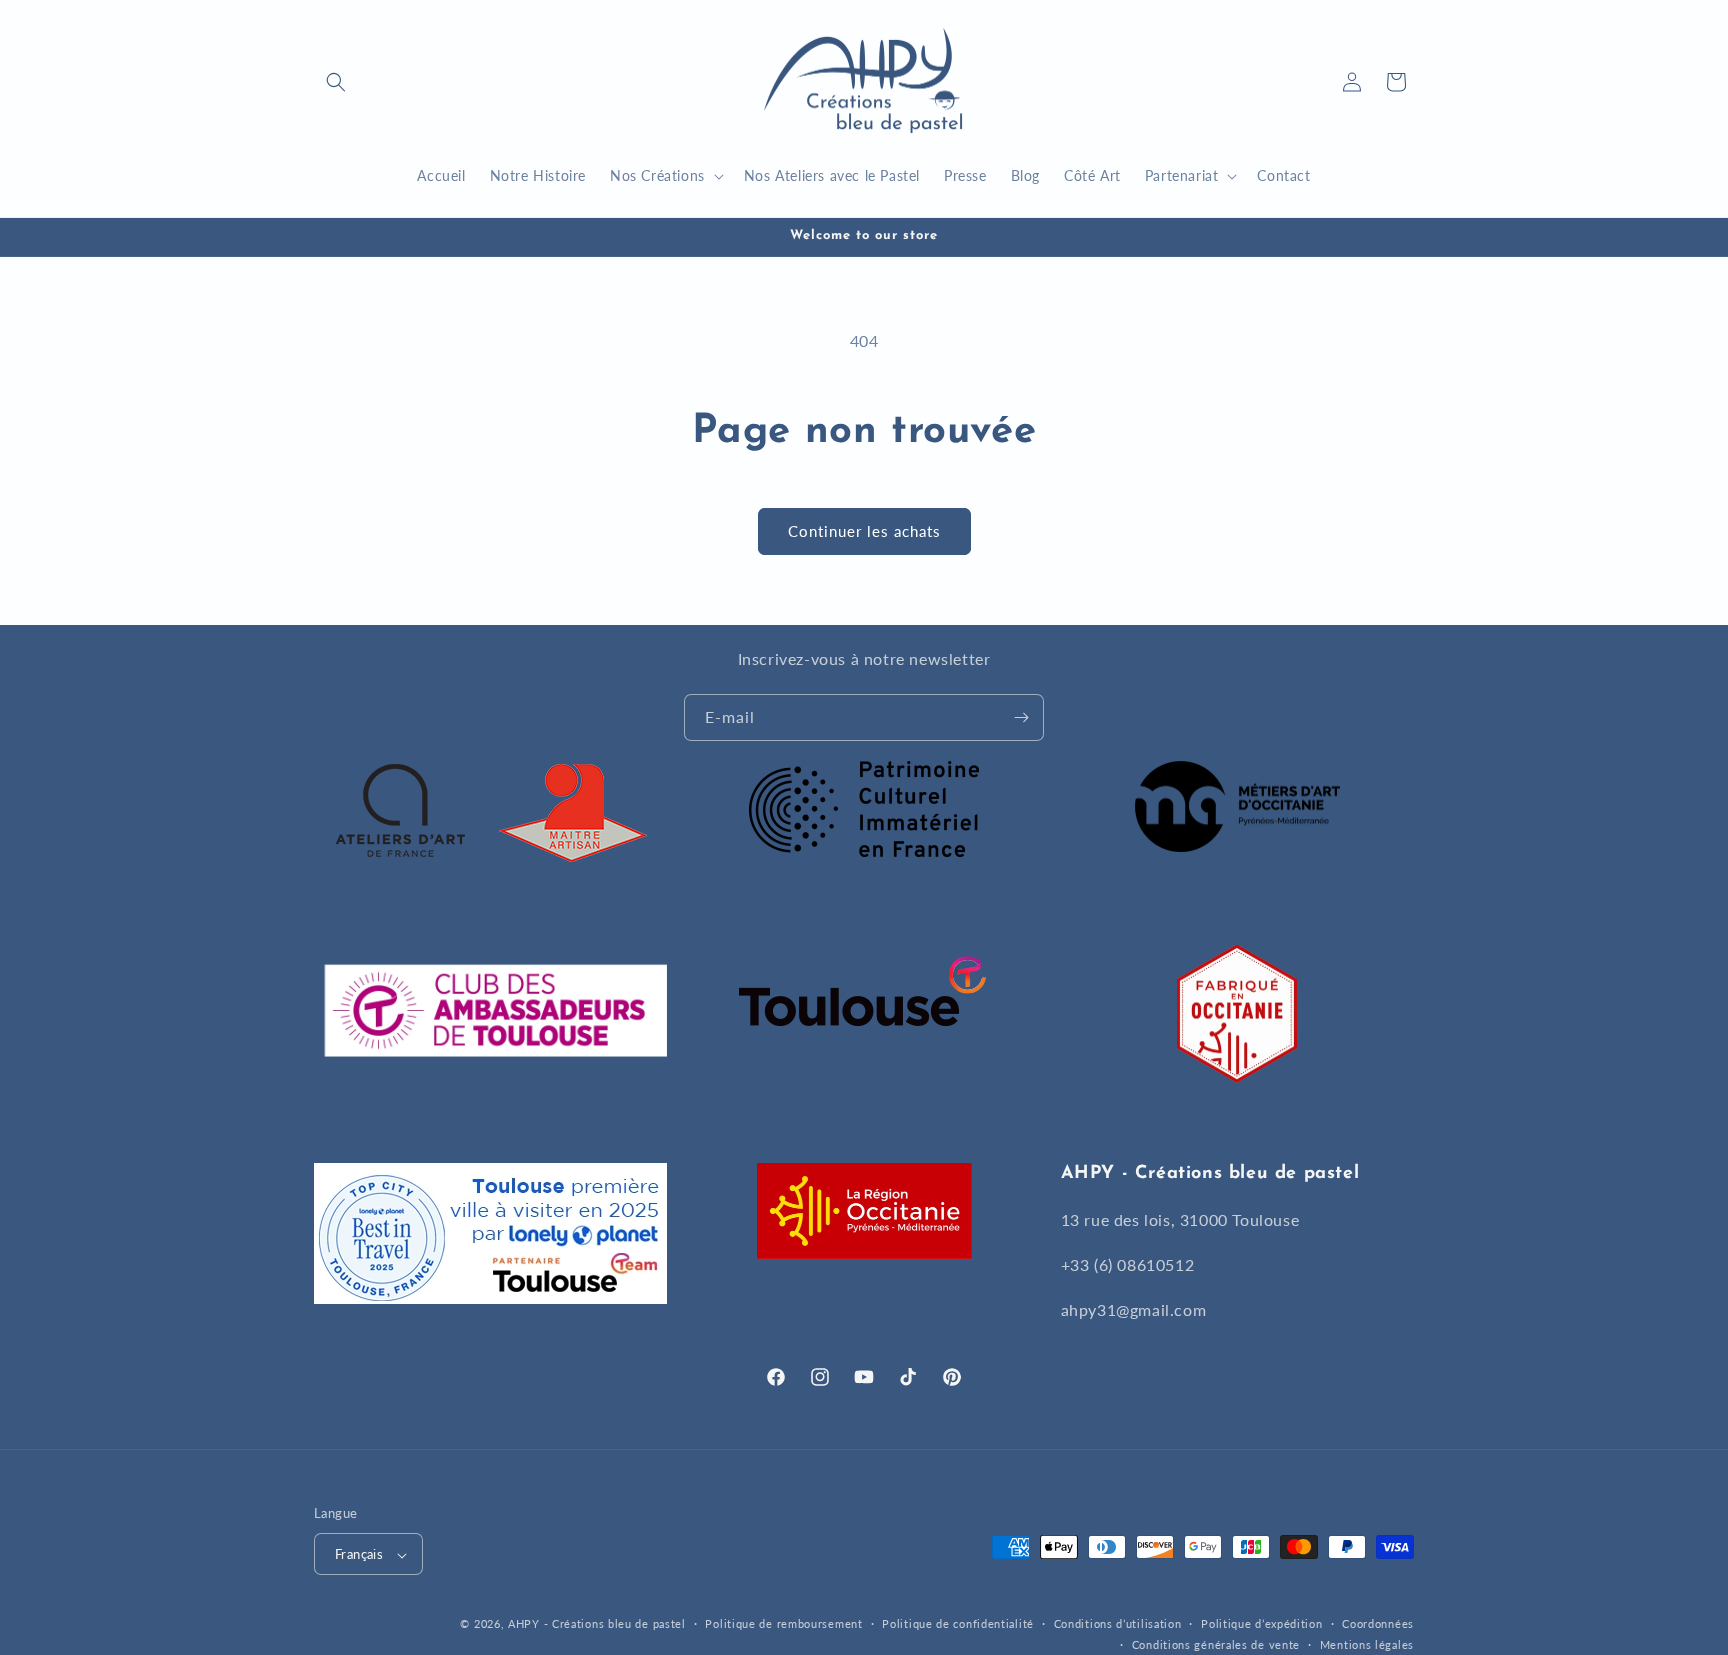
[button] (336, 82)
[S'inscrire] (1021, 717)
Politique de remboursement (783, 1623)
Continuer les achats (864, 531)
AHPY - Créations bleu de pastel (597, 1624)
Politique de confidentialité (958, 1623)
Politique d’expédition (1261, 1623)
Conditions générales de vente (1216, 1644)
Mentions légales (1367, 1644)
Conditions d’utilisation (1118, 1623)
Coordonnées (1378, 1623)
